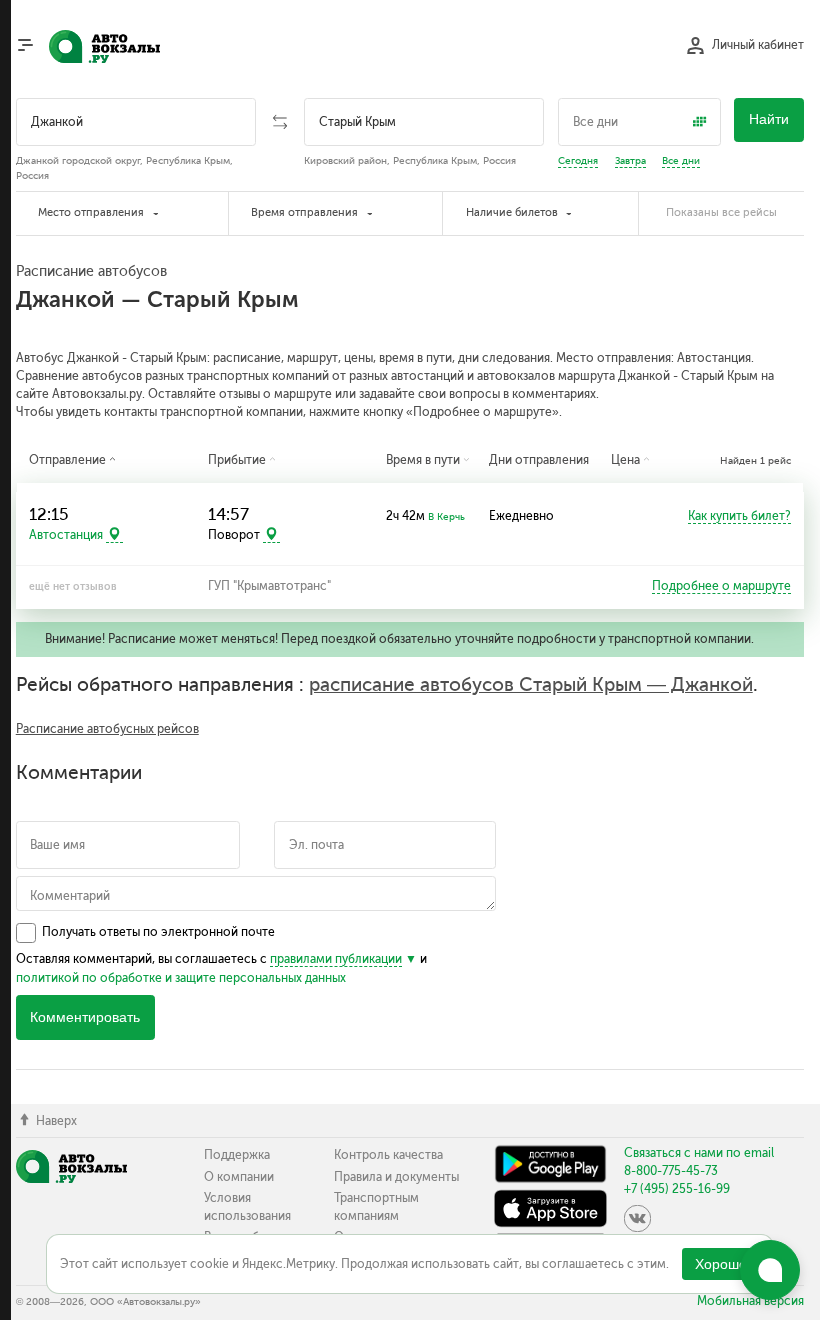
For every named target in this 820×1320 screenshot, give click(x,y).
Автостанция (66, 535)
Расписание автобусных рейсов (107, 729)
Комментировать (85, 1017)
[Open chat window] (770, 1270)
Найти (769, 119)
